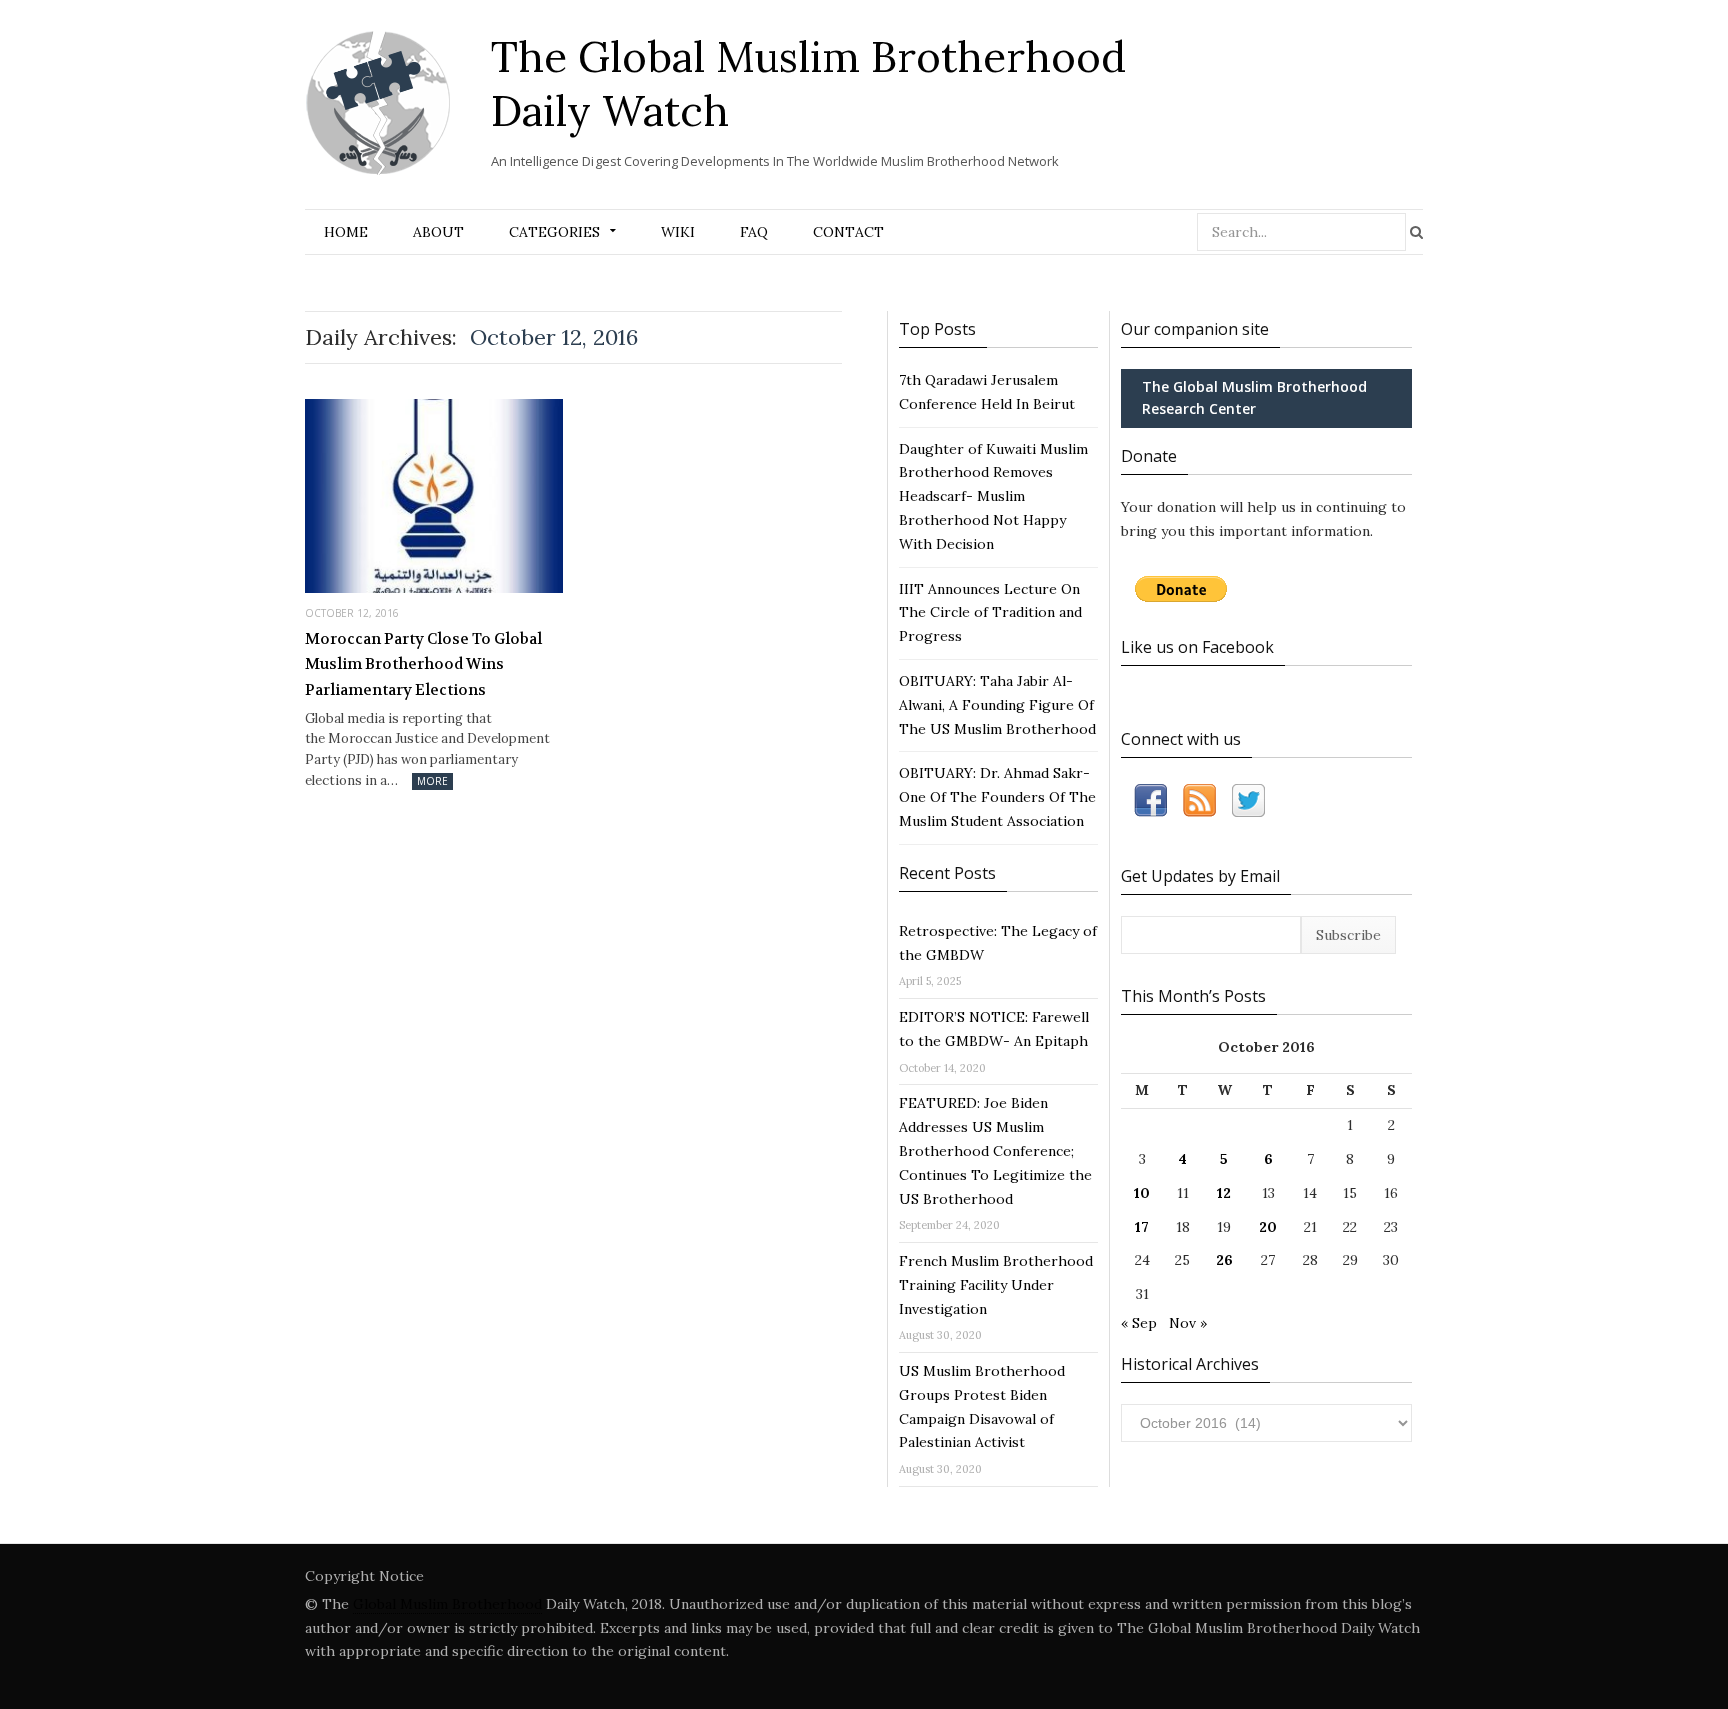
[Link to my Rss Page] (1199, 804)
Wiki (678, 232)
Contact (848, 232)
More (432, 781)
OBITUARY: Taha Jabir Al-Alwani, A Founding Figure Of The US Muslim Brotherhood (997, 705)
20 (1268, 1227)
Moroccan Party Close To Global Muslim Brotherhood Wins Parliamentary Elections (423, 664)
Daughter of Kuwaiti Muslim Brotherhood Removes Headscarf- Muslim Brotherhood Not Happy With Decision (993, 496)
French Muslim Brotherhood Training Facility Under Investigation (996, 1285)
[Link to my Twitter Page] (1248, 804)
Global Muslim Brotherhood (447, 1604)
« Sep (1139, 1323)
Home (346, 232)
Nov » (1188, 1323)
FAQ (754, 232)
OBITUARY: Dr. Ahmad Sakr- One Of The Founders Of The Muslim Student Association (997, 797)
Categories (554, 232)
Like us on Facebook (1197, 647)
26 (1224, 1260)
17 (1142, 1227)
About (438, 232)
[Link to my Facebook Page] (1150, 804)
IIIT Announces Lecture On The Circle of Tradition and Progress (990, 613)
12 (1224, 1193)
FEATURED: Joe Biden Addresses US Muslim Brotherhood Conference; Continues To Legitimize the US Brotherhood (995, 1150)
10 (1142, 1193)
